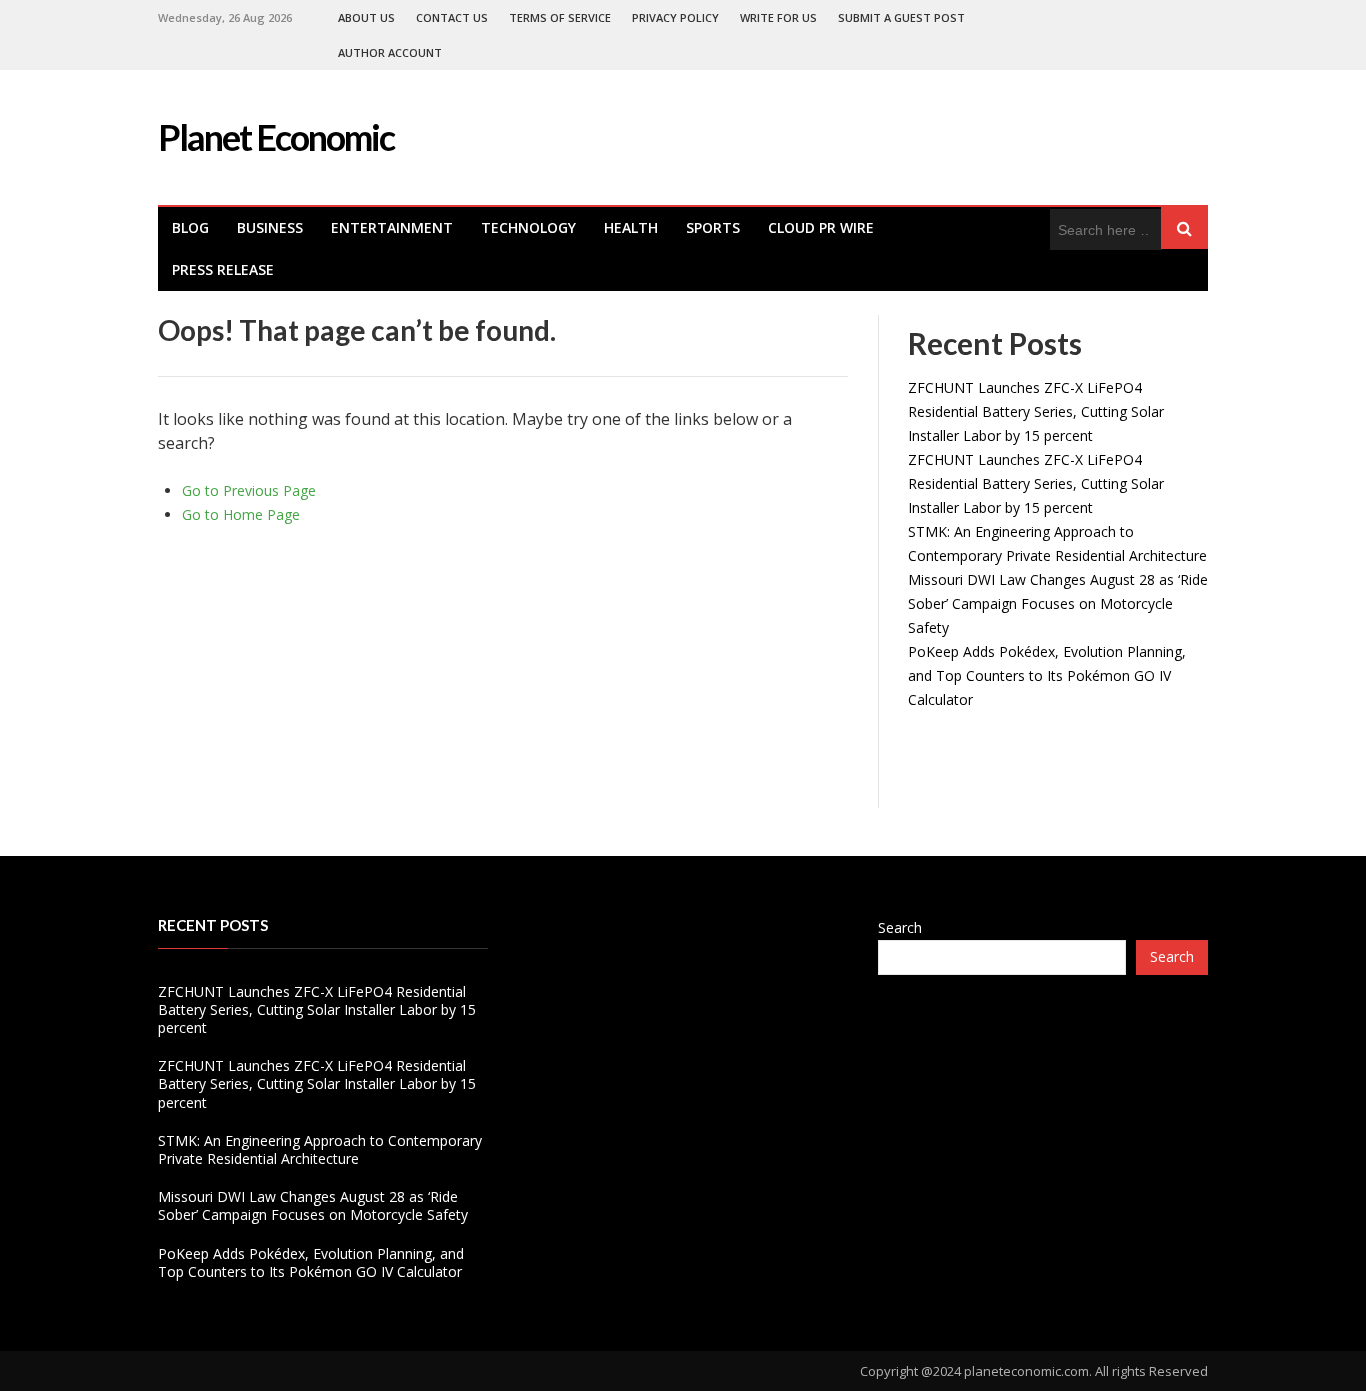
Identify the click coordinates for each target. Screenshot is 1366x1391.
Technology (528, 227)
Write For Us (778, 17)
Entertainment (392, 227)
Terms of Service (560, 17)
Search (900, 927)
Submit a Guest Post (901, 17)
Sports (713, 227)
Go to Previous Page (249, 490)
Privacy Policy (675, 17)
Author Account (390, 52)
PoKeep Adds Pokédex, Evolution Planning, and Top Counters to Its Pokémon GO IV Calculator (1047, 675)
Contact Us (452, 17)
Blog (190, 227)
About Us (366, 17)
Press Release (223, 269)
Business (270, 227)
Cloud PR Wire (821, 227)
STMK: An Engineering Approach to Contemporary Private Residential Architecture (320, 1149)
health (631, 227)
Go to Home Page (241, 514)
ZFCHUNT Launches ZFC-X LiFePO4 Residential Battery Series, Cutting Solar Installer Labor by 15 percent (1036, 411)
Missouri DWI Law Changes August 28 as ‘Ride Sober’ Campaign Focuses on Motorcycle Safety (1058, 603)
